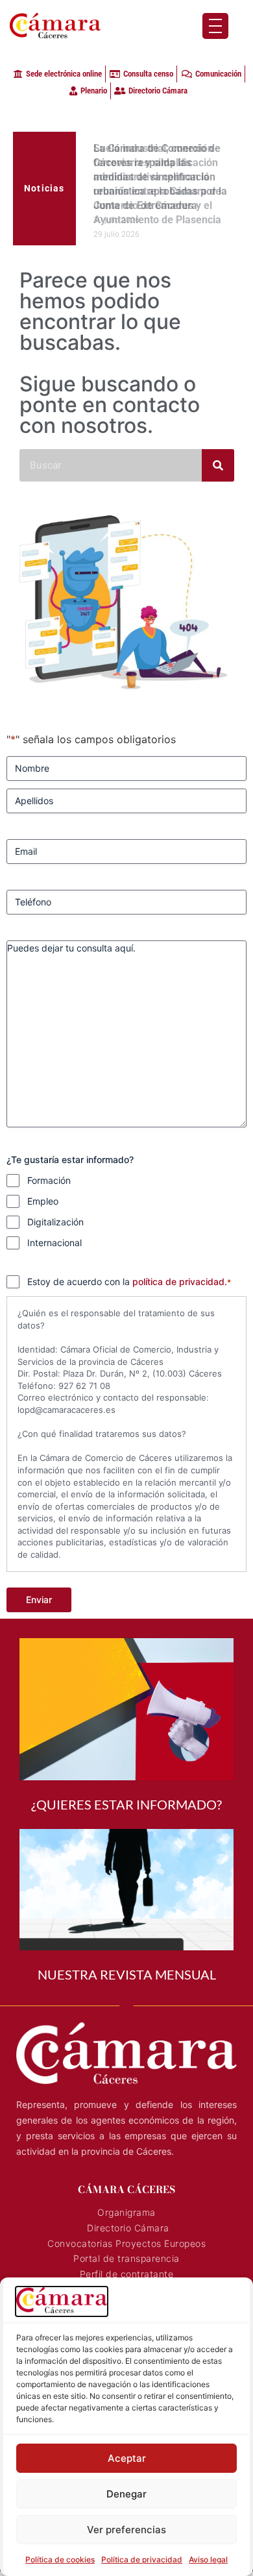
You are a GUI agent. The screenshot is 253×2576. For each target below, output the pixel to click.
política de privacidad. (180, 1287)
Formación (49, 1186)
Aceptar (127, 2458)
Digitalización (55, 1228)
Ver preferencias (126, 2530)
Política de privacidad (142, 2559)
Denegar (126, 2494)
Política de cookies (60, 2559)
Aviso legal (208, 2559)
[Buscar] (218, 471)
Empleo (43, 1207)
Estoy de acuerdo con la (129, 1287)
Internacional (54, 1248)
